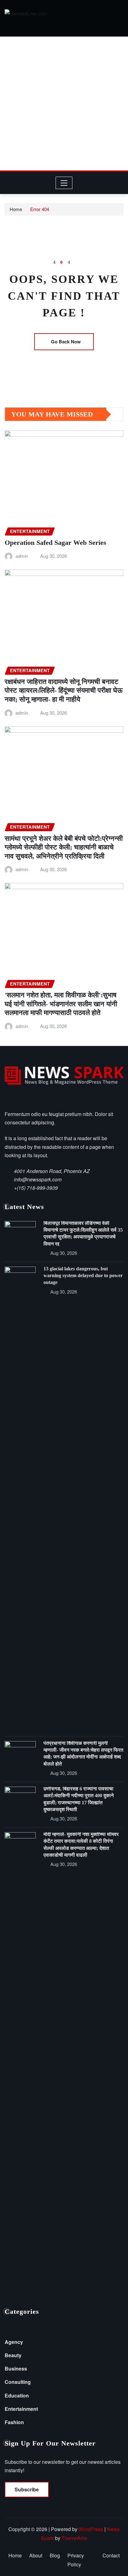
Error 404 (40, 209)
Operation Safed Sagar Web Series (55, 543)
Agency (14, 2342)
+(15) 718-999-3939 (36, 1188)
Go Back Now (66, 342)
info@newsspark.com (38, 1179)
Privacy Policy (76, 2560)
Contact (111, 2555)
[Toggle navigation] (64, 183)
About (36, 2555)
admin (22, 556)
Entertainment (21, 2409)
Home (16, 209)
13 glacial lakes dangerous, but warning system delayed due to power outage (83, 1276)
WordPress (91, 2529)
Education (17, 2395)
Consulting (18, 2382)
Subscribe (27, 2489)
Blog (55, 2555)
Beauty (13, 2355)
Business (16, 2369)
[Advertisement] (64, 104)
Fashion (14, 2422)
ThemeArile (74, 2538)
